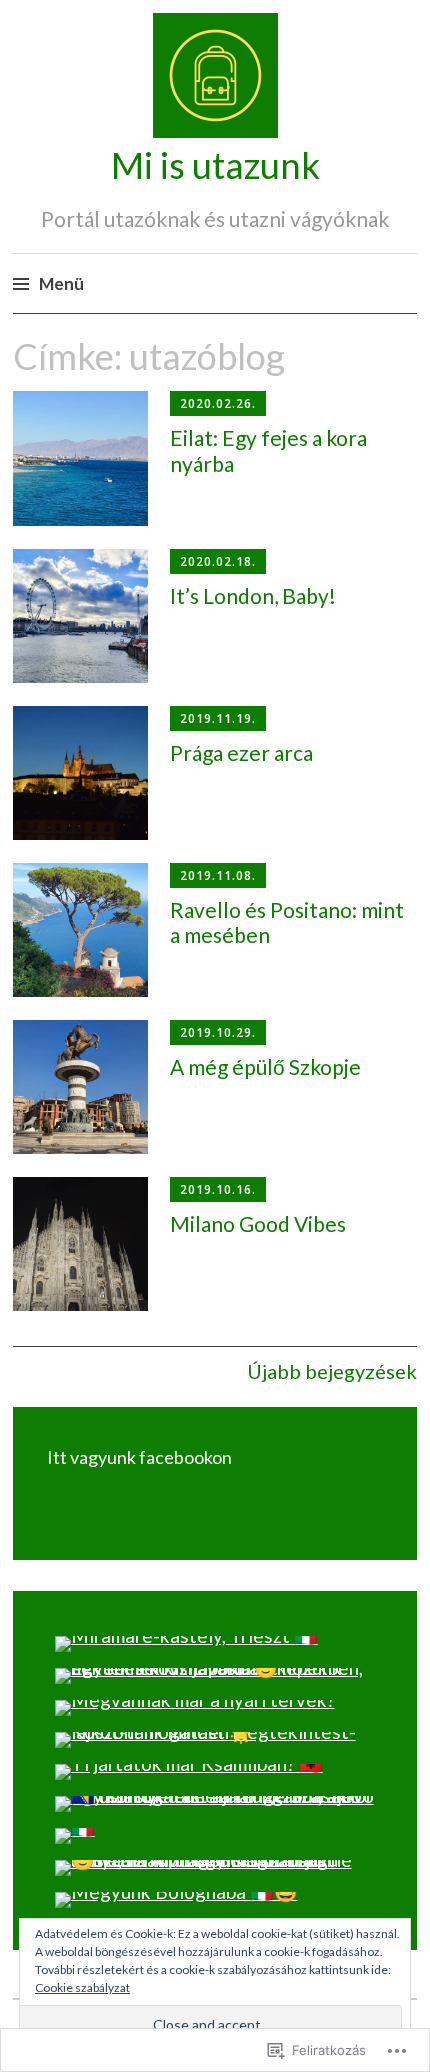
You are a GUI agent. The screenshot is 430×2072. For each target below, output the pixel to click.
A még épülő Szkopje (265, 1066)
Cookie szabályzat (82, 1987)
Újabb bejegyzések (332, 1371)
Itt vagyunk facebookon (139, 1457)
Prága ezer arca (241, 752)
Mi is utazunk (215, 165)
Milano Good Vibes (258, 1223)
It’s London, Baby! (253, 595)
